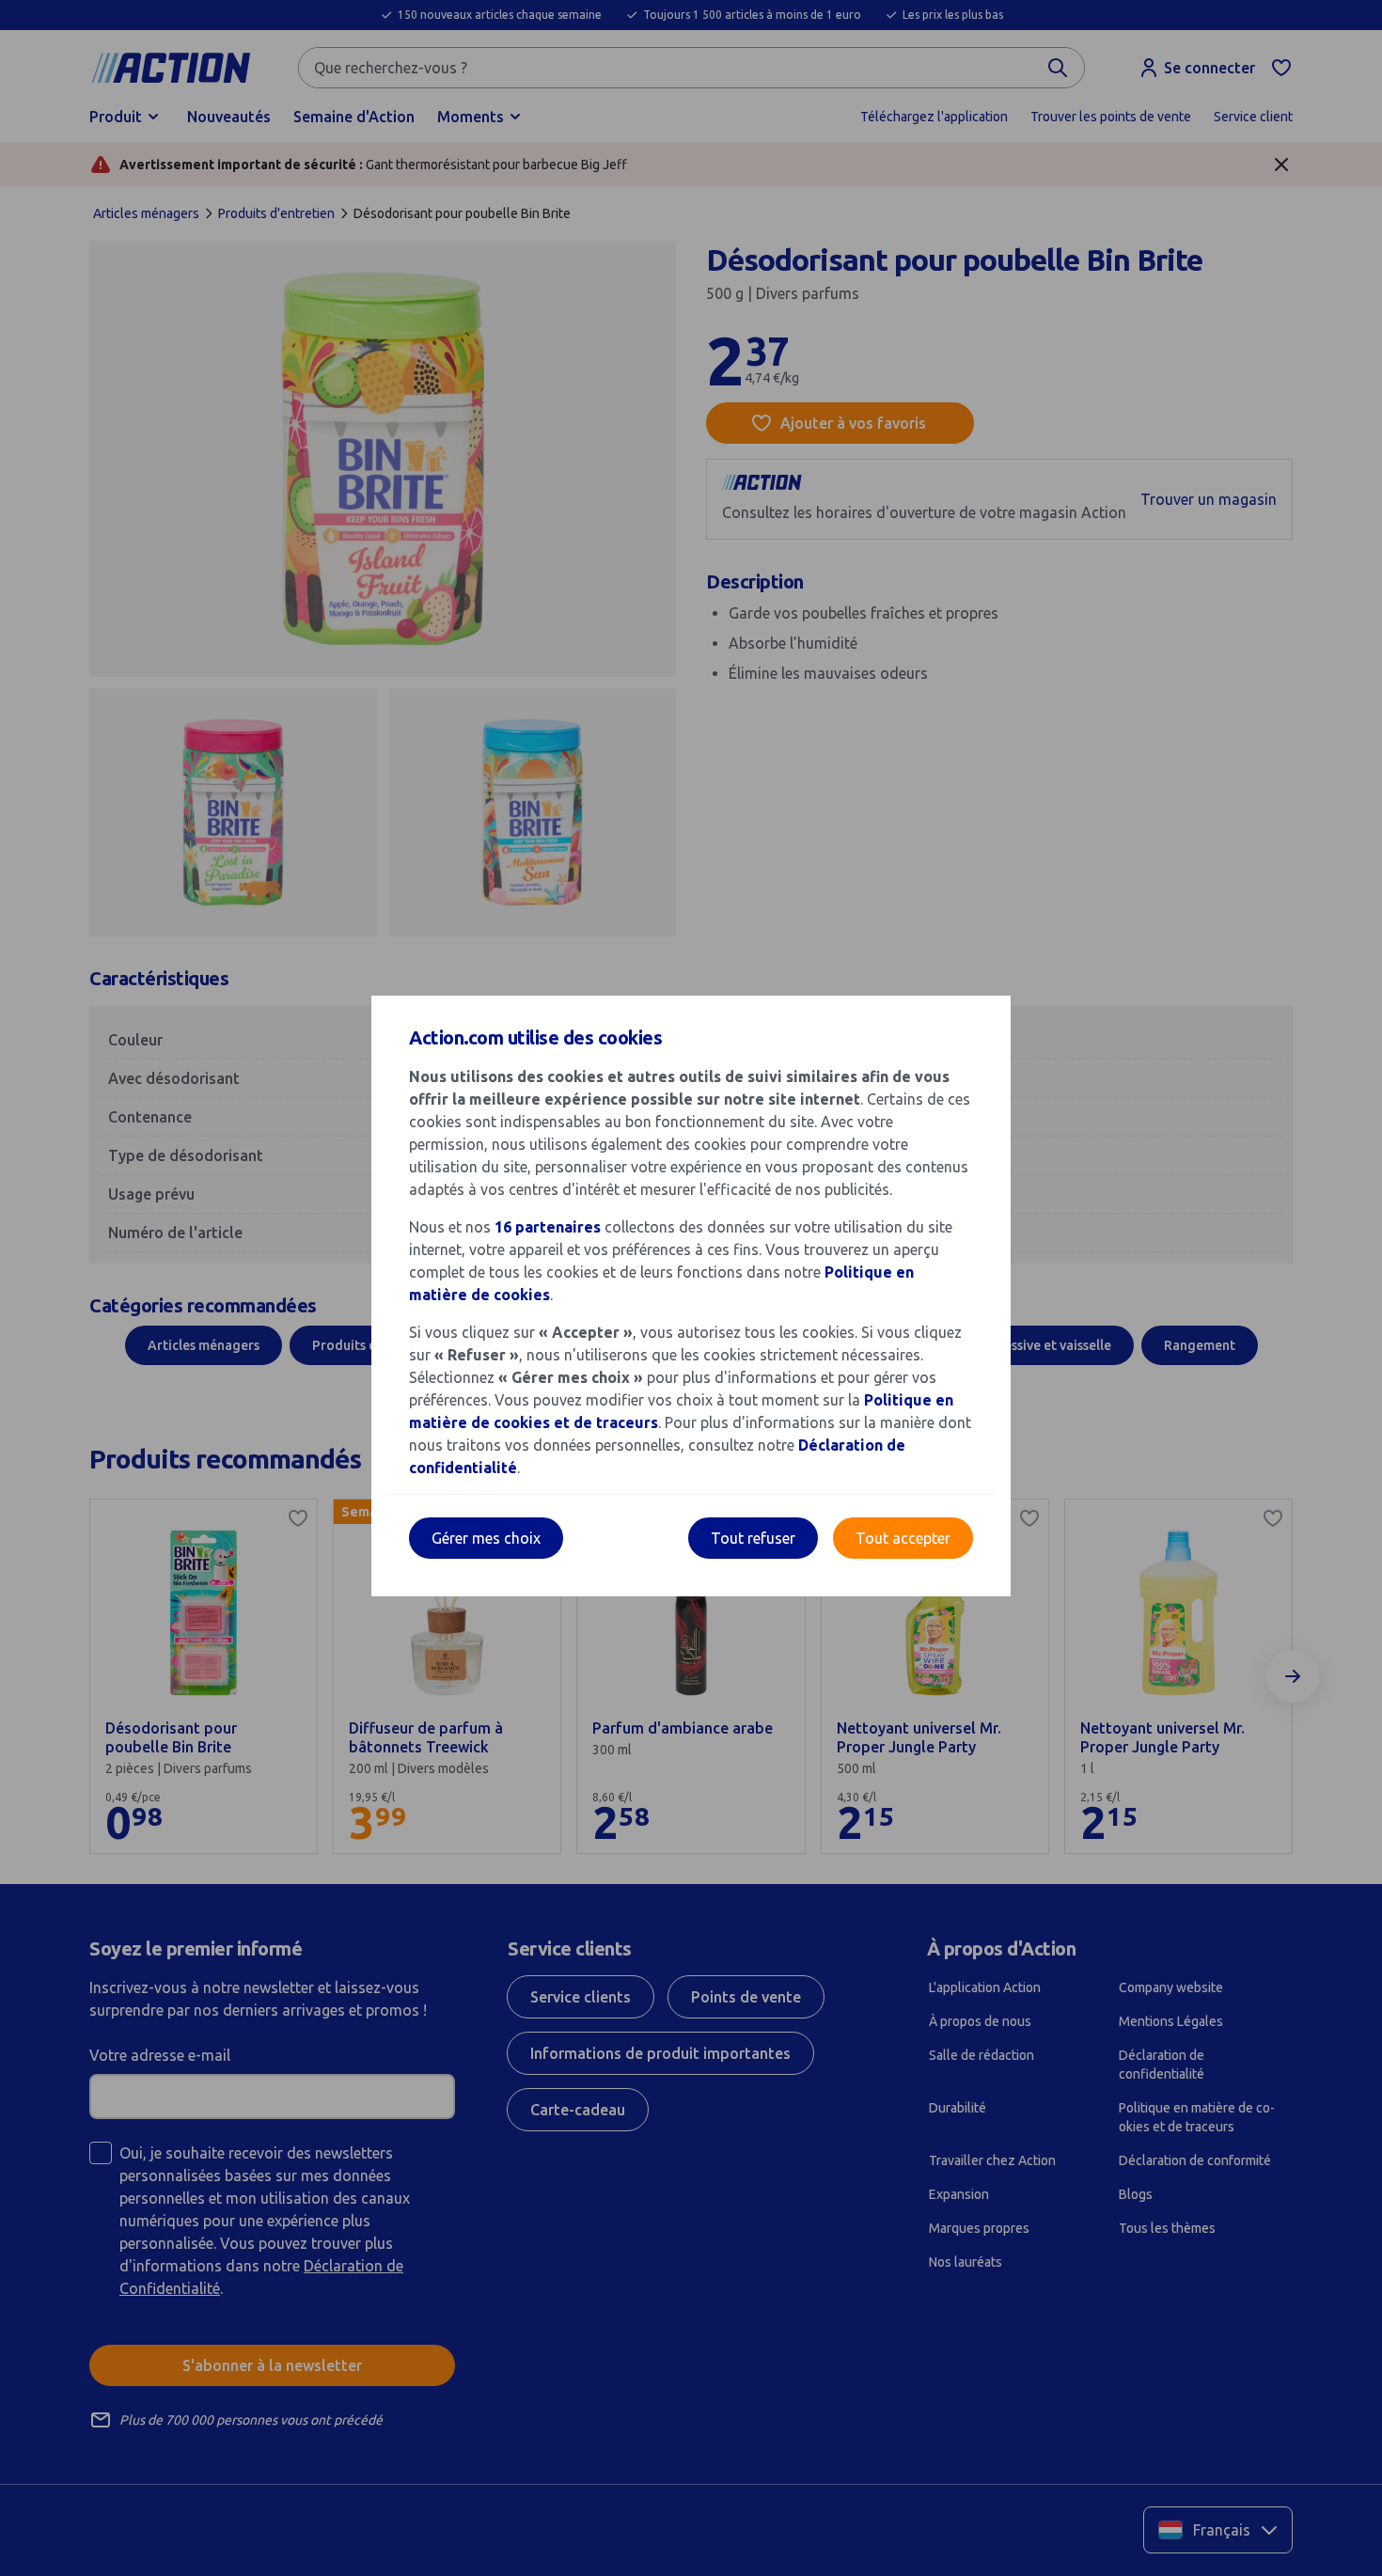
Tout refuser (753, 1538)
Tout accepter (903, 1538)
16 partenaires (548, 1227)
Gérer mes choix (486, 1538)
